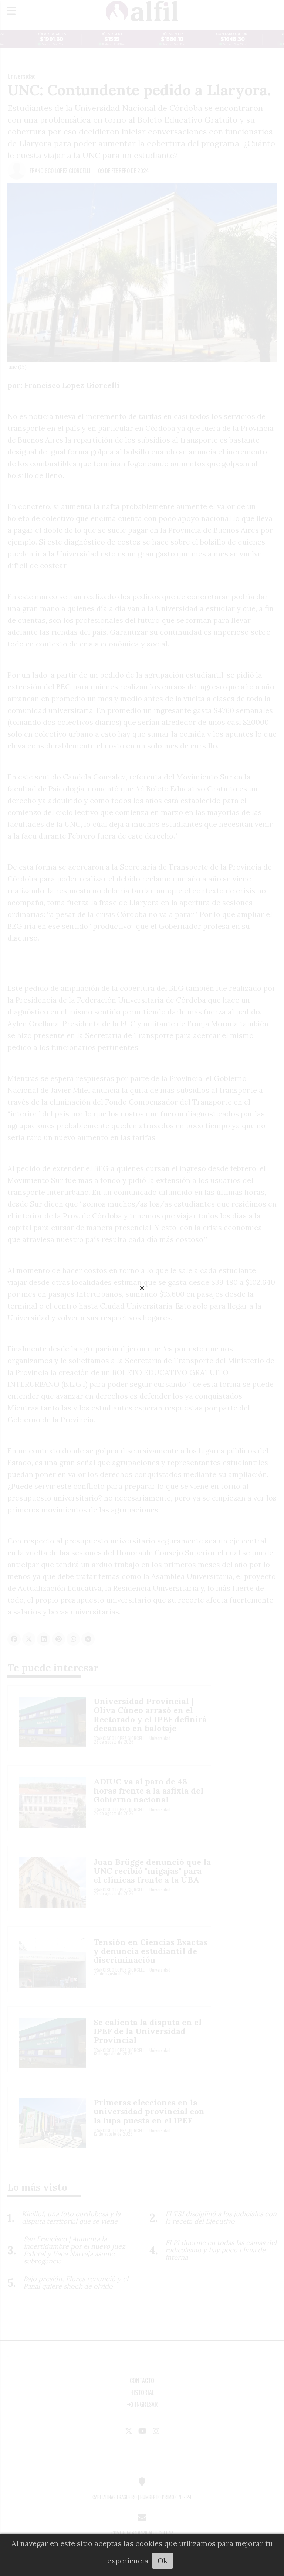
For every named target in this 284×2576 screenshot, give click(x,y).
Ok (163, 2561)
